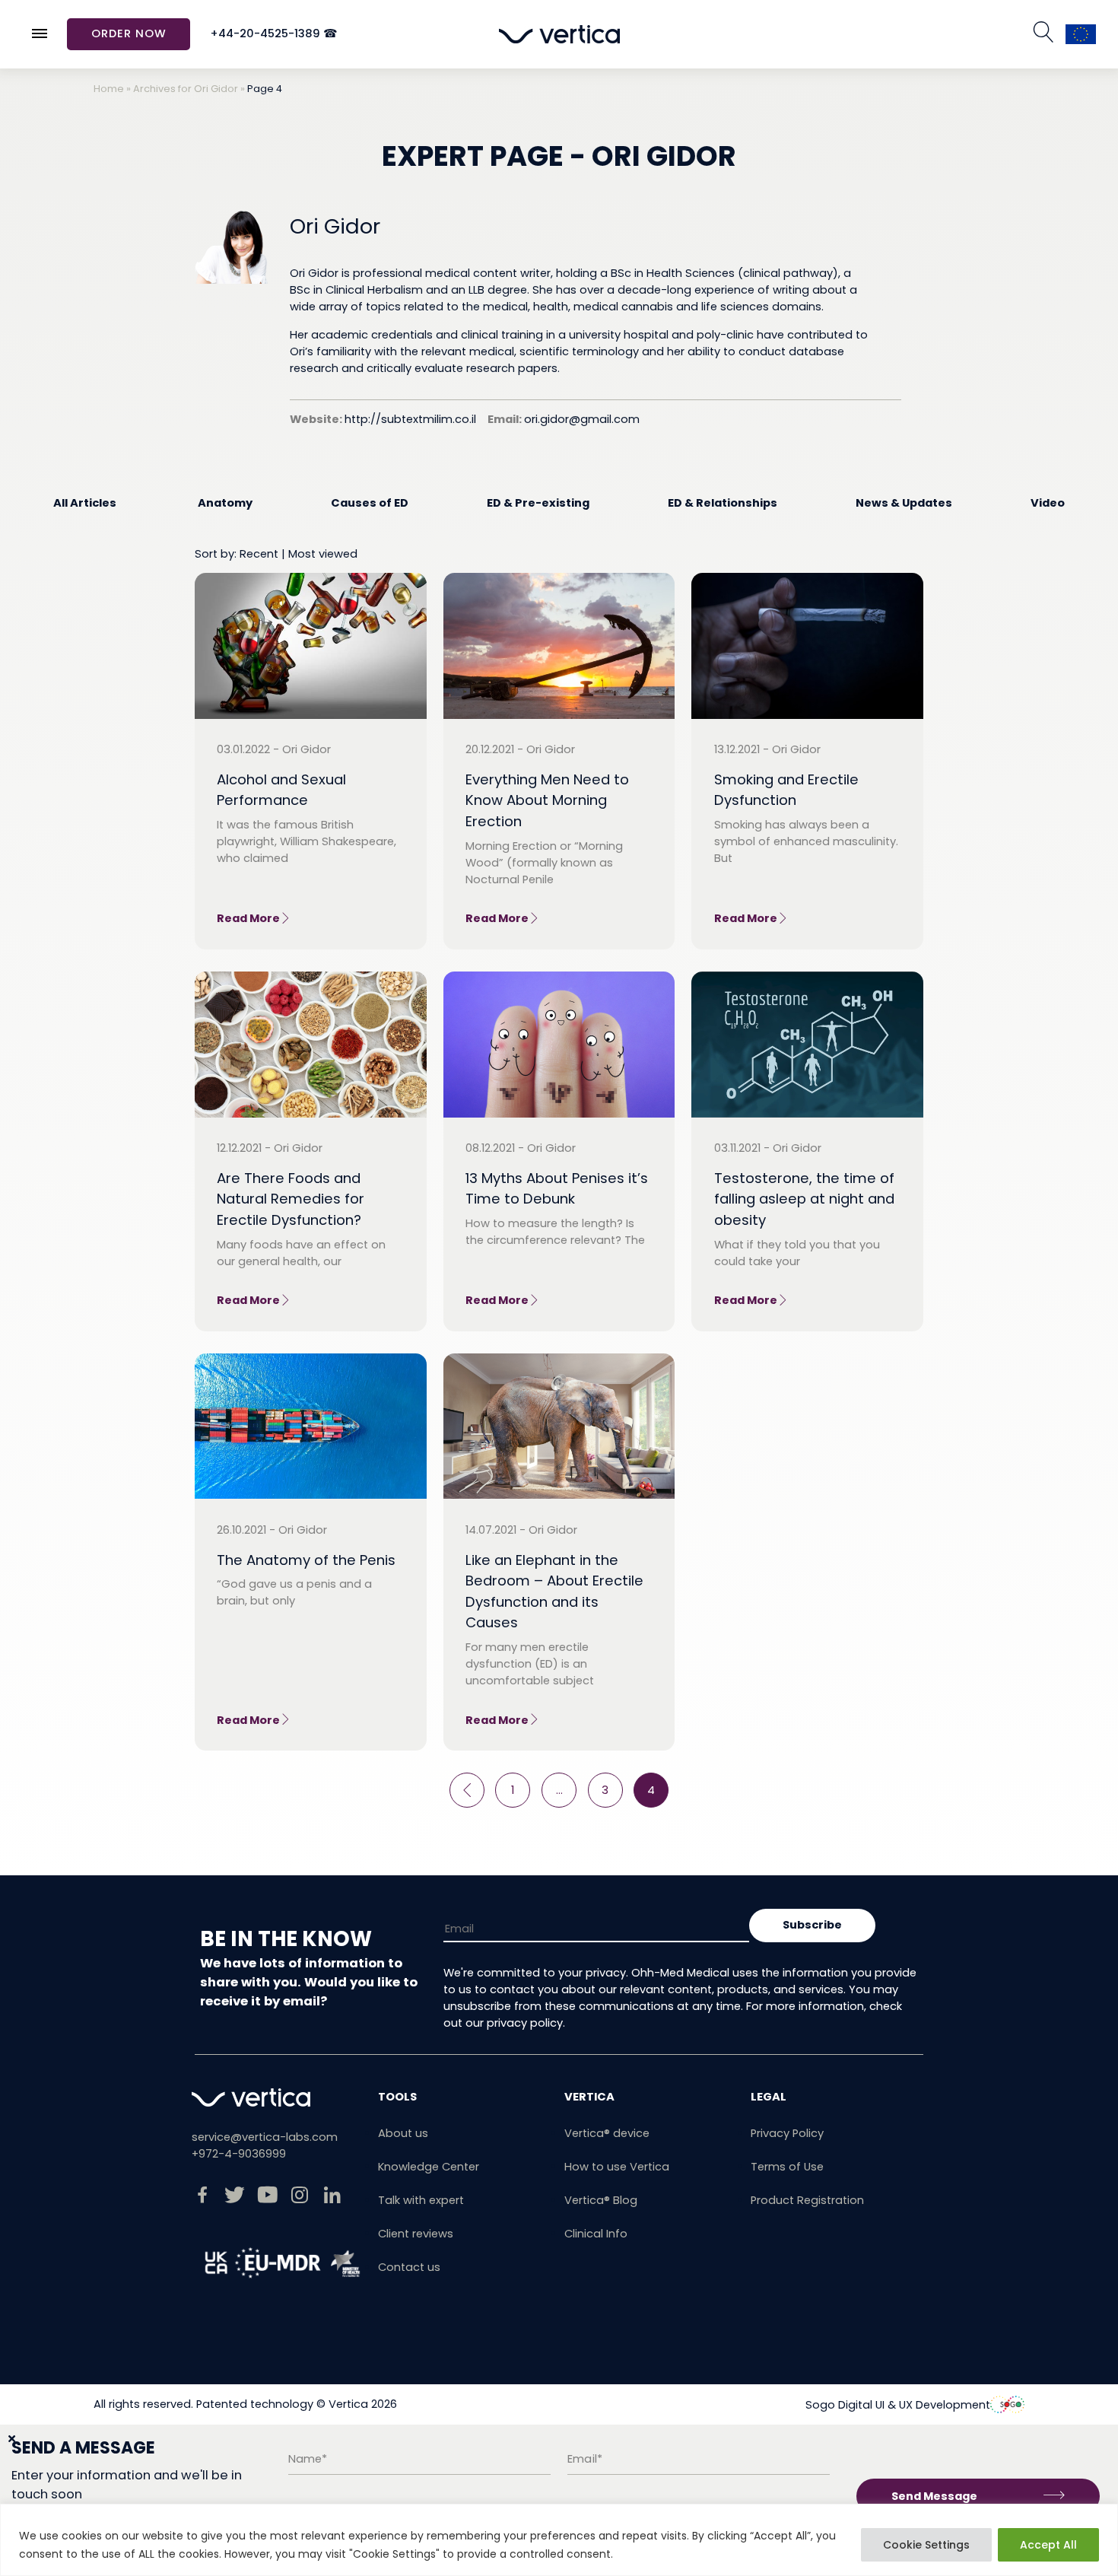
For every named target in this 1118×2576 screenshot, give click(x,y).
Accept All (1048, 2545)
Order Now (129, 33)
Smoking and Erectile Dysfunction (786, 790)
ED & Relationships (723, 503)
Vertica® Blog (601, 2200)
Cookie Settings (926, 2545)
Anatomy (225, 503)
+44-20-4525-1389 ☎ (274, 34)
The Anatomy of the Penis (306, 1560)
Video (1048, 503)
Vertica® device (607, 2133)
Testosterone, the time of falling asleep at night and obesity (804, 1199)
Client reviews (416, 2234)
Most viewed (323, 554)
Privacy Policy (787, 2133)
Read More (248, 918)
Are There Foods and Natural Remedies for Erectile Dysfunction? (291, 1199)
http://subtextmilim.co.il (410, 419)
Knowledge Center (429, 2167)
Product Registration (807, 2200)
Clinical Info (596, 2234)
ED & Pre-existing (538, 503)
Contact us (409, 2267)
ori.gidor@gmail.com (582, 419)
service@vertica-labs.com (265, 2137)
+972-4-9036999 (239, 2154)
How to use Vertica (617, 2167)
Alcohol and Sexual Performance (281, 790)
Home (109, 89)
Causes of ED (370, 503)
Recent (259, 554)
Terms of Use (787, 2167)
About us (403, 2133)
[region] (559, 2540)
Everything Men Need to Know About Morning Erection (547, 800)
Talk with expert (421, 2200)
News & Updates (904, 503)
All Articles (85, 503)
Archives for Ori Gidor (186, 89)
